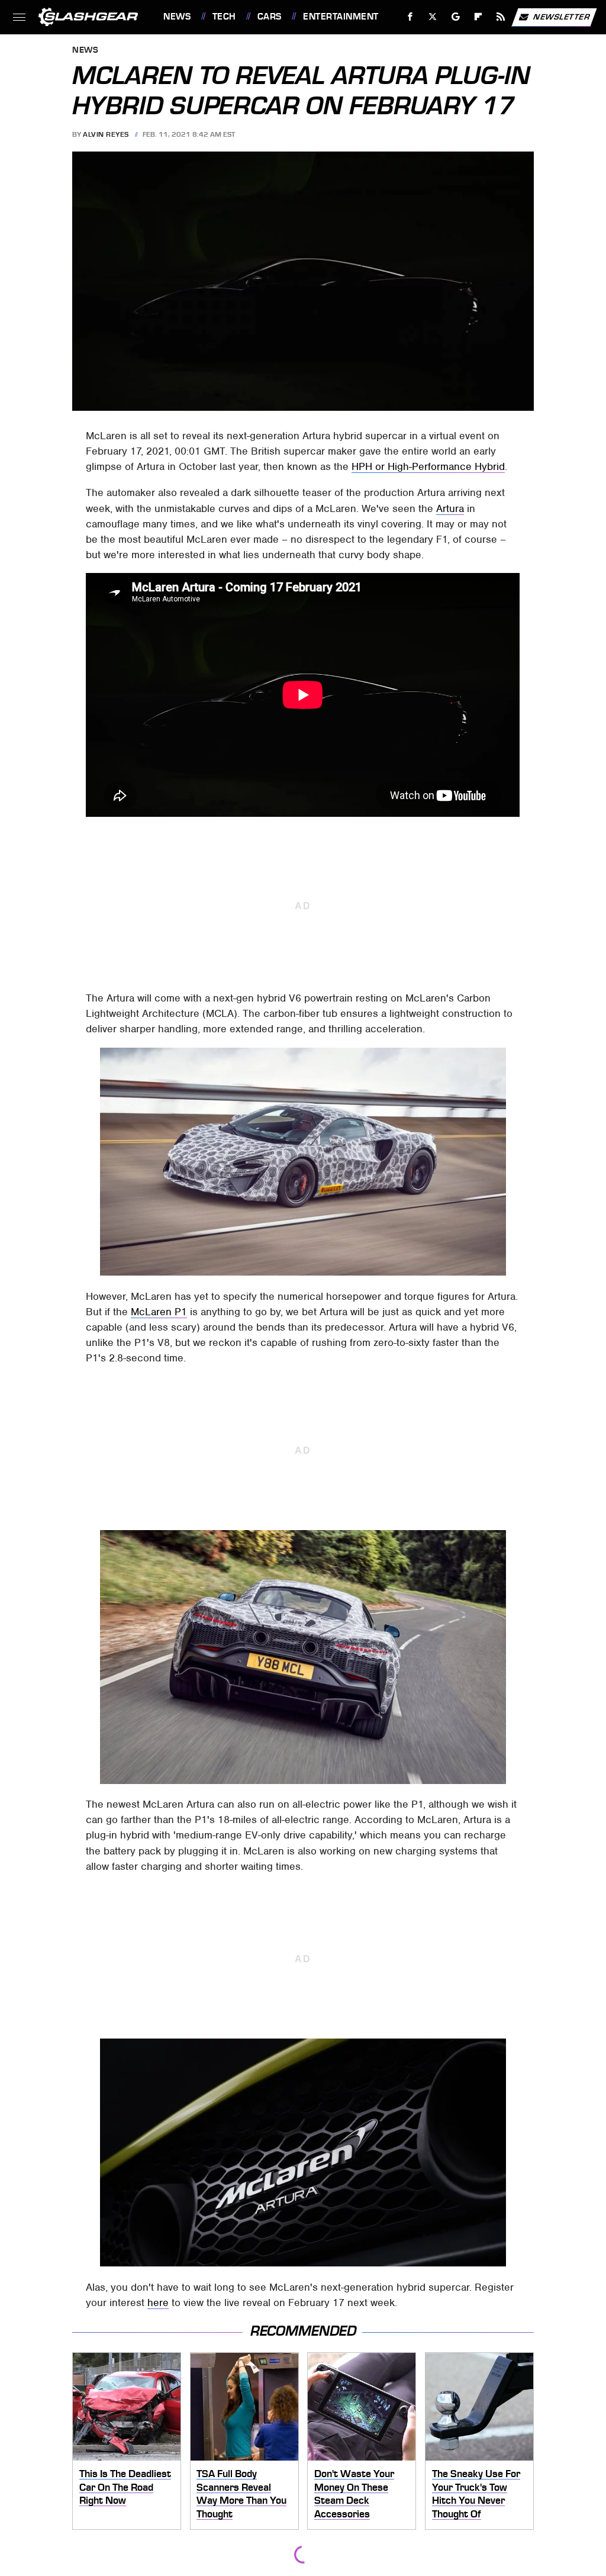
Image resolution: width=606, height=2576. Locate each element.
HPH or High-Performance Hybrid (428, 466)
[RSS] (501, 17)
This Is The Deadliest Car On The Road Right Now (125, 2487)
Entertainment (341, 17)
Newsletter (562, 16)
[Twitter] (433, 17)
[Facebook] (410, 17)
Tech (224, 17)
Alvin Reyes (106, 134)
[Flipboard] (478, 17)
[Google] (456, 17)
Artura (450, 508)
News (177, 17)
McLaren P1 (159, 1312)
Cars (270, 17)
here (158, 2303)
